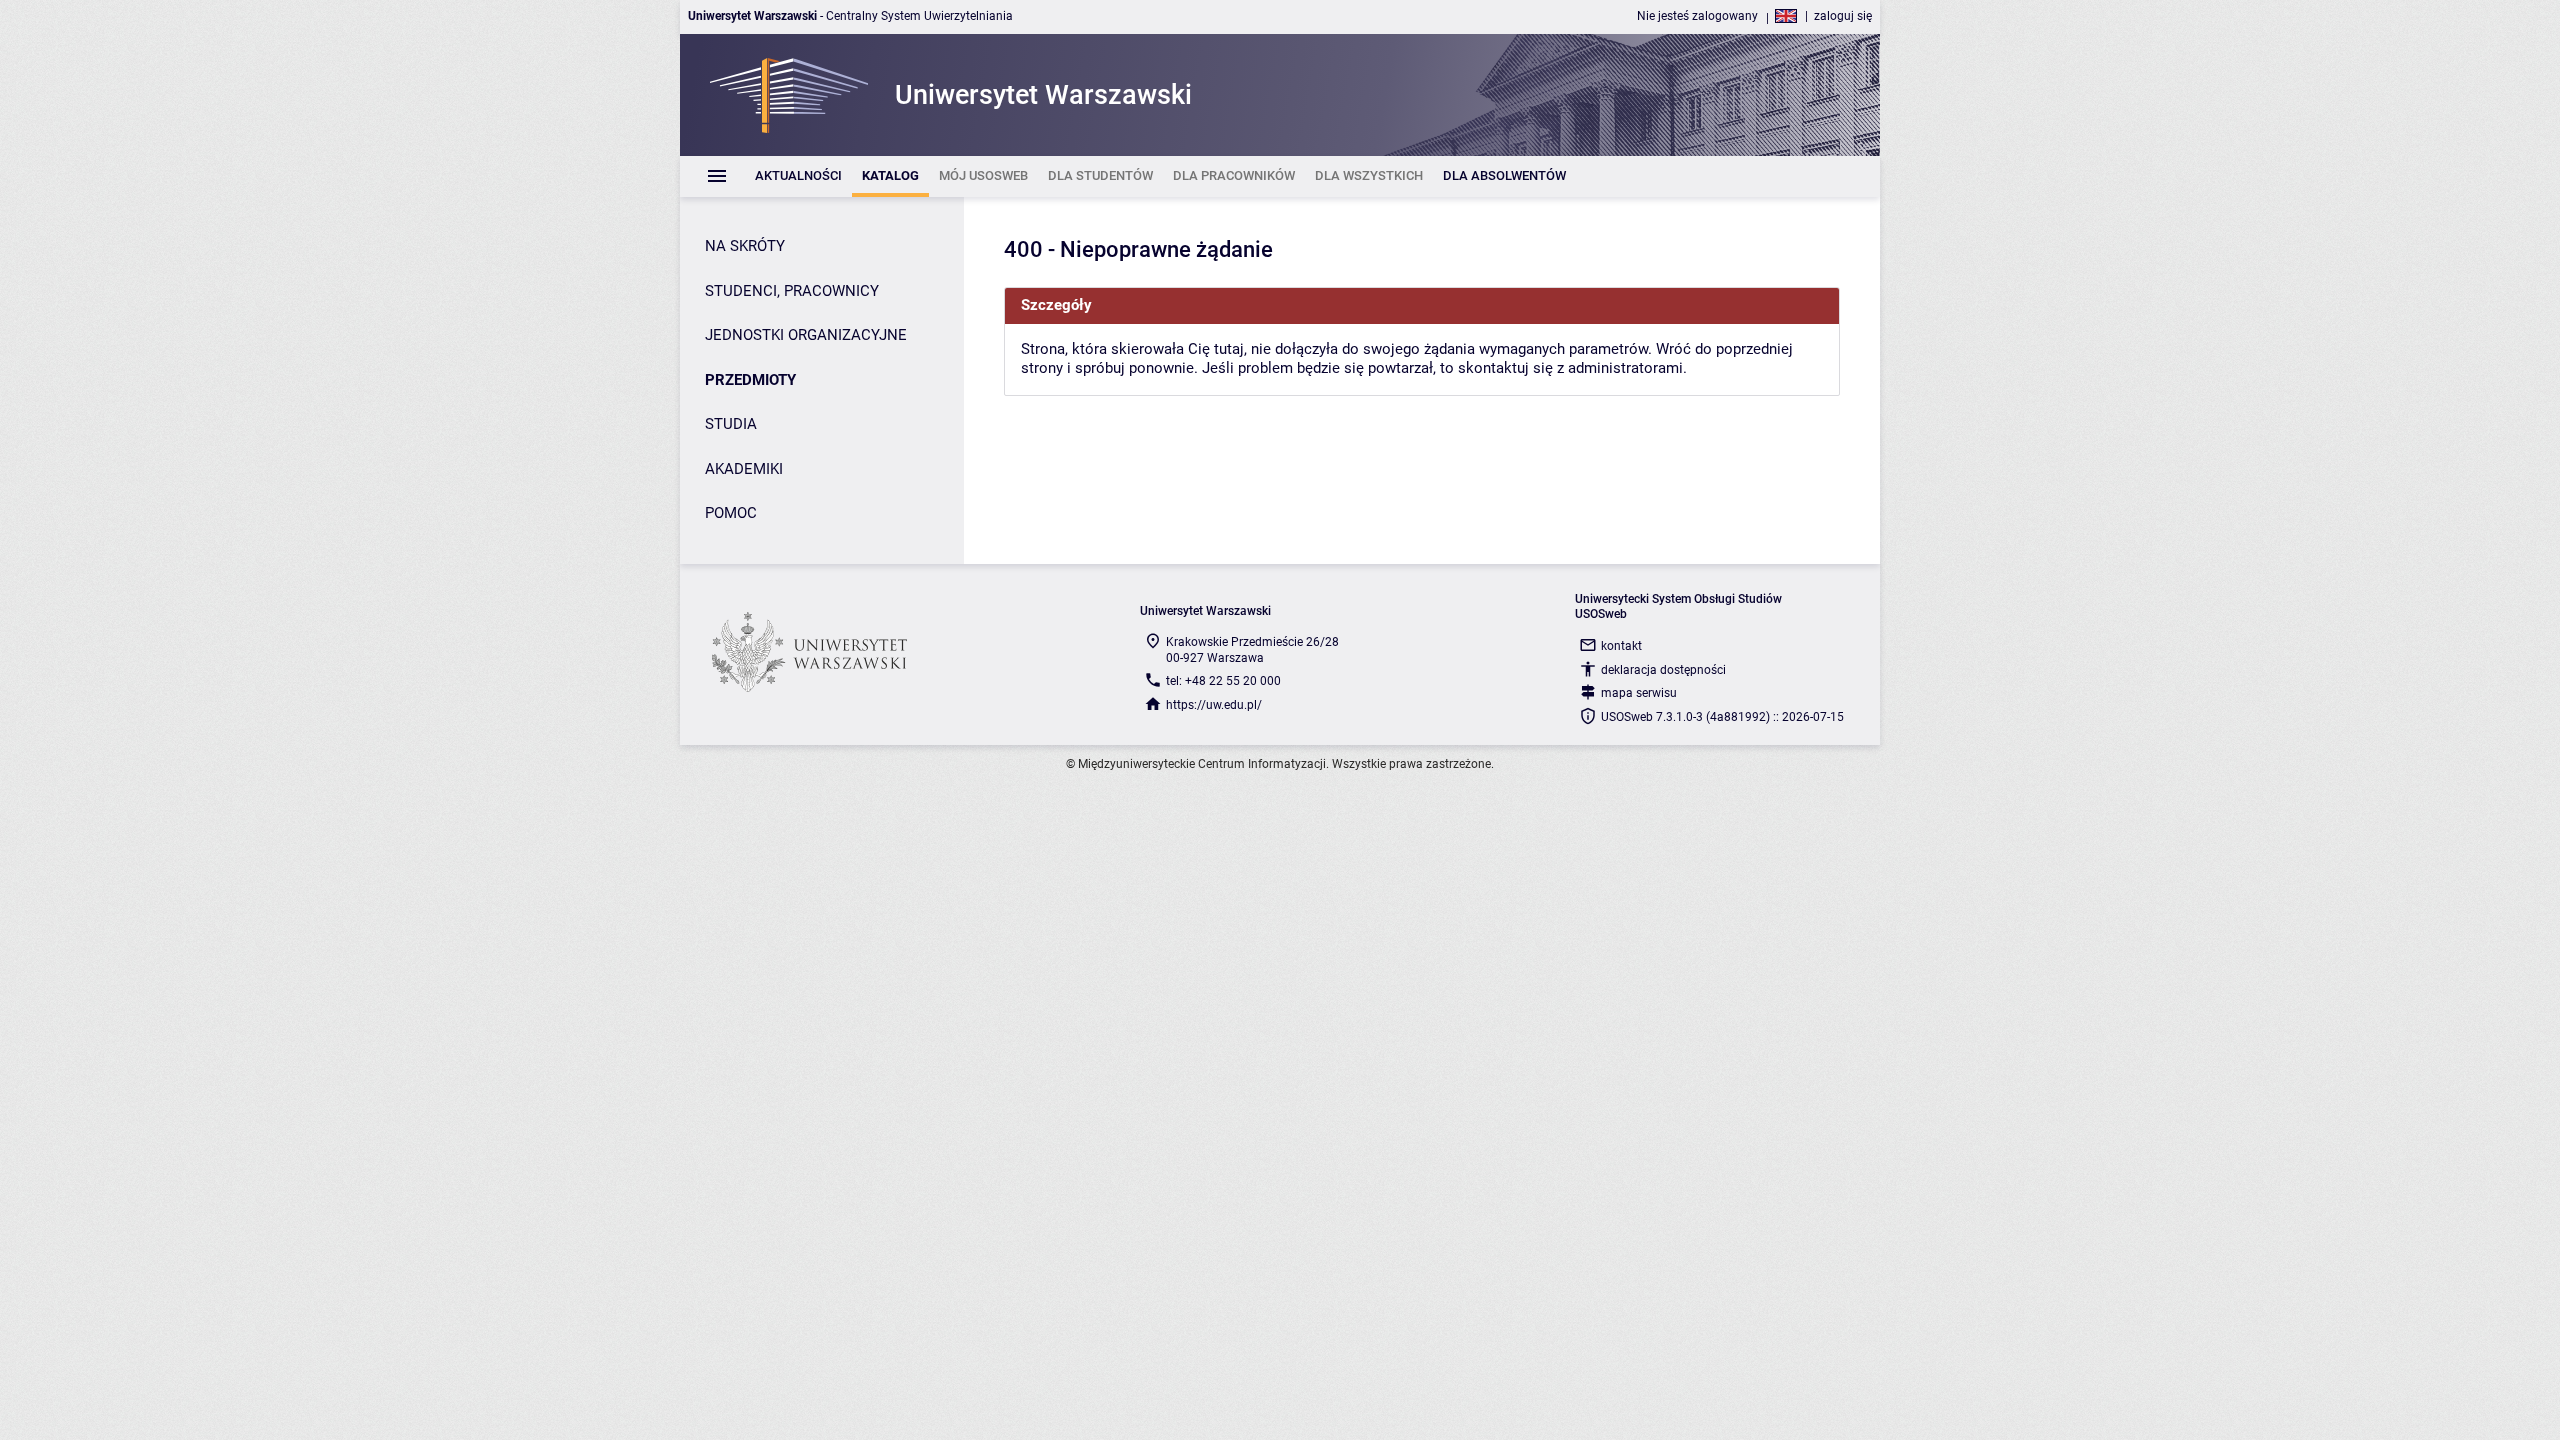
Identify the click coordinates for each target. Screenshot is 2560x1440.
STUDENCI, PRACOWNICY (792, 291)
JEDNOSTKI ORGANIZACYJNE (806, 335)
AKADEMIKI (744, 469)
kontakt (1621, 646)
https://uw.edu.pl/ (1214, 705)
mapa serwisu (1639, 693)
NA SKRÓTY (745, 246)
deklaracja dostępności (1663, 670)
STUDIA (731, 424)
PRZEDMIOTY (750, 380)
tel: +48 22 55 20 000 (1223, 681)
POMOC (731, 513)
